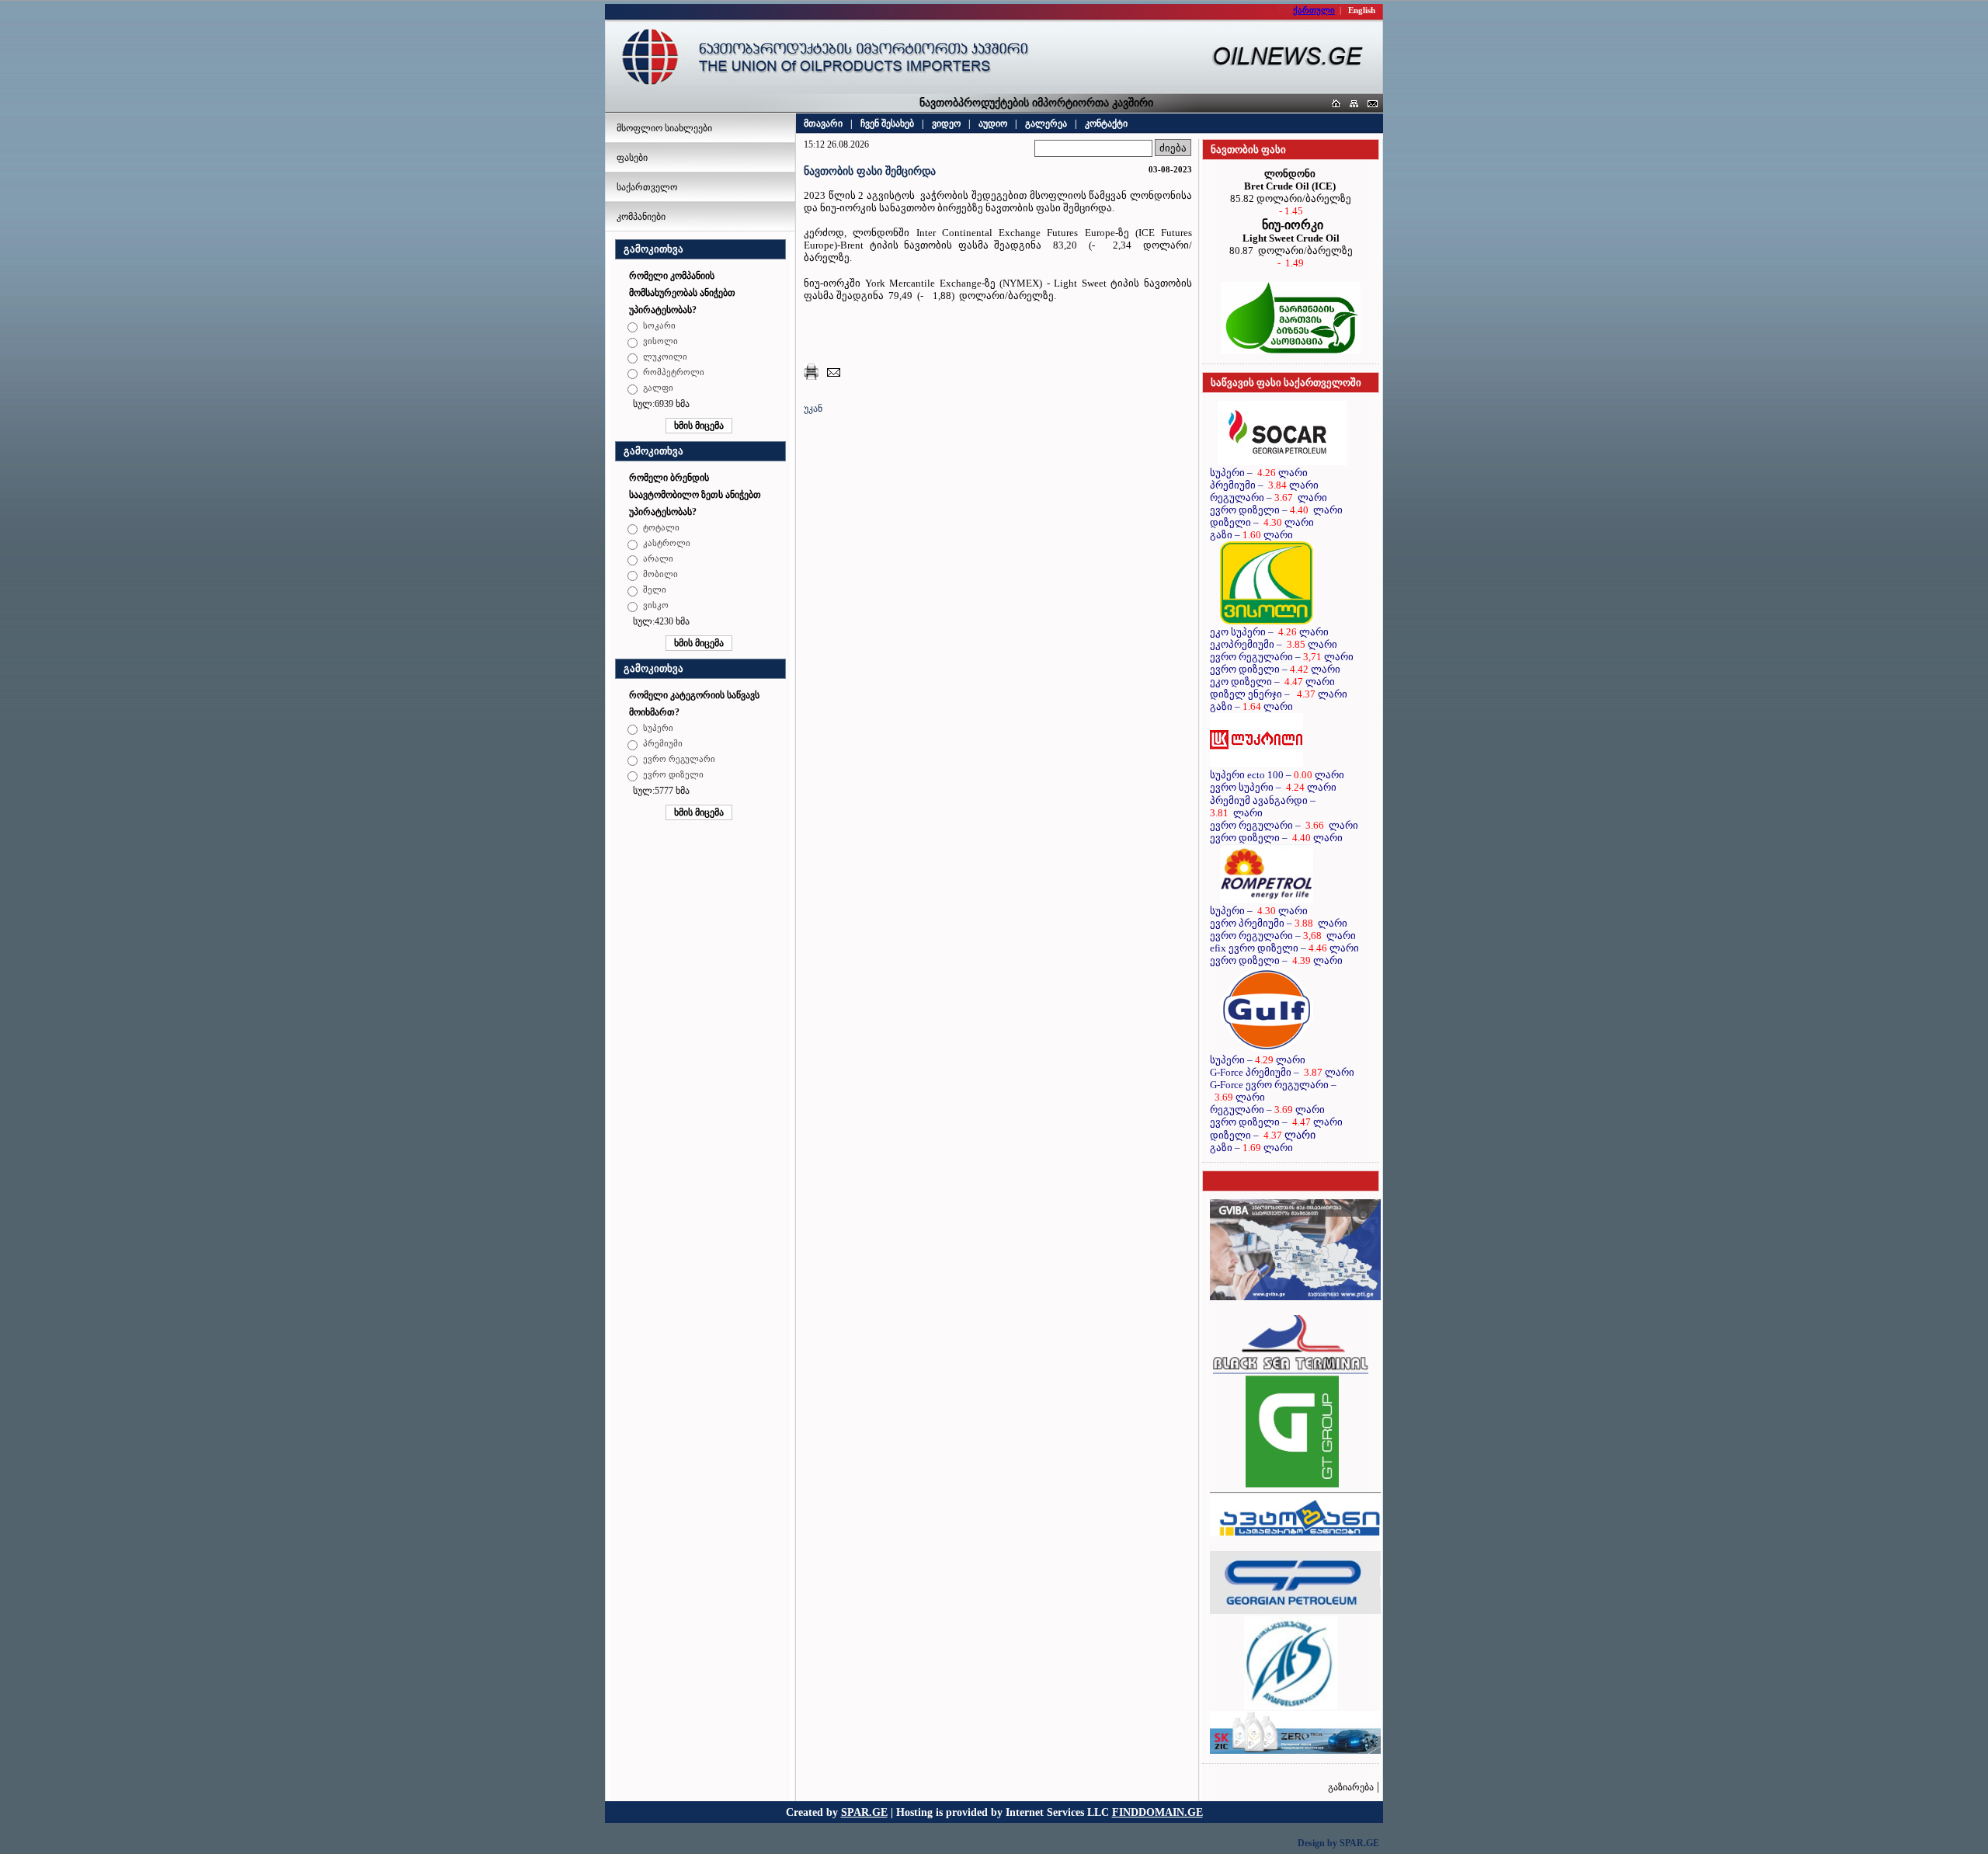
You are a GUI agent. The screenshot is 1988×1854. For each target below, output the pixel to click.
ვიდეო (946, 123)
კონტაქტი (1106, 123)
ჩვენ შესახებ (887, 123)
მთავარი (823, 123)
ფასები (632, 158)
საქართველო (647, 187)
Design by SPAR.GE (1338, 1843)
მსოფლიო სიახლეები (664, 128)
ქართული (1314, 10)
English (1362, 10)
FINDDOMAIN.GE (1157, 1812)
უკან (813, 409)
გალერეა (1046, 123)
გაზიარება (1351, 1787)
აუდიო (993, 123)
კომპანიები (641, 217)
